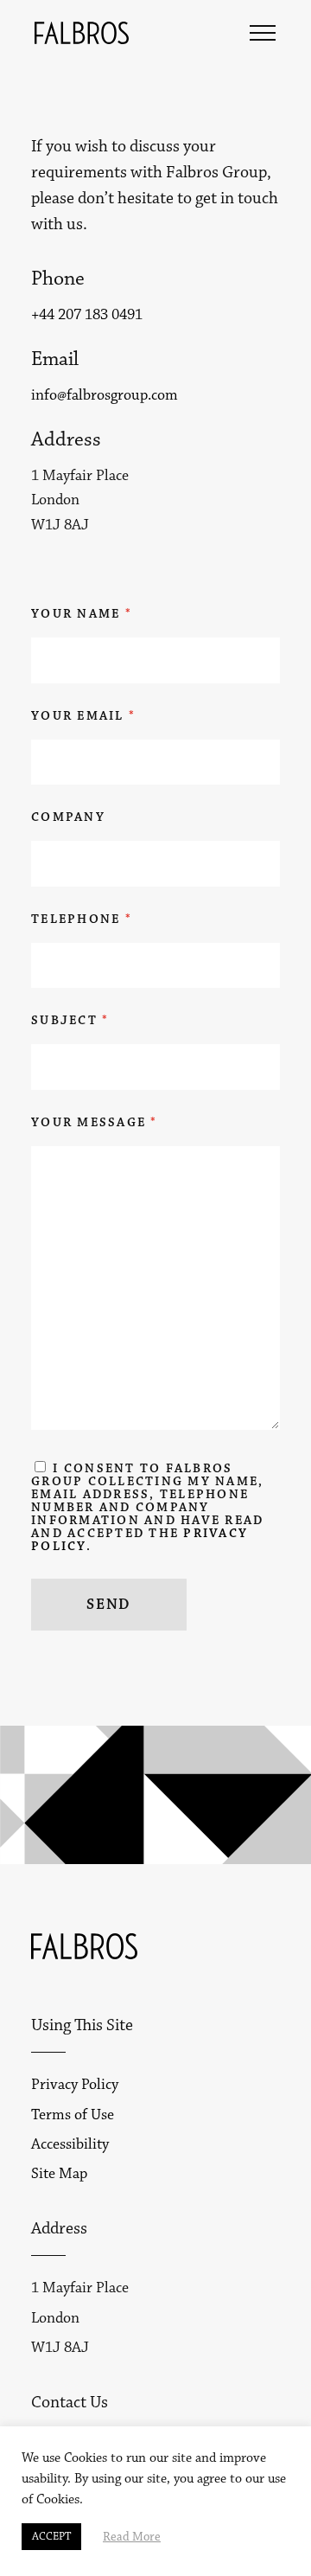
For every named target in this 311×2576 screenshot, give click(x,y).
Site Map (59, 2174)
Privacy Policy (75, 2085)
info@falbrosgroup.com (105, 395)
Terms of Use (73, 2115)
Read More (132, 2537)
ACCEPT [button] (51, 2536)
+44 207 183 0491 (87, 315)
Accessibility (70, 2144)
